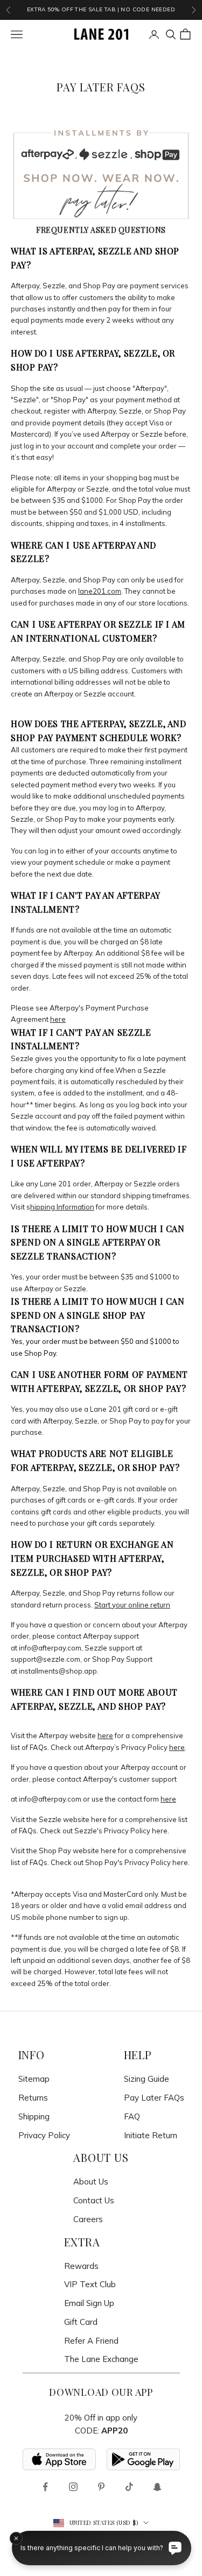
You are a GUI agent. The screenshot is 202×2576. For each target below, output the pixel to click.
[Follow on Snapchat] (157, 2487)
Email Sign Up (89, 2303)
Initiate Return (151, 2135)
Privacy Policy (44, 2135)
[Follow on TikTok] (129, 2487)
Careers (88, 2219)
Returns (33, 2098)
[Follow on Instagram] (73, 2487)
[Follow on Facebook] (45, 2487)
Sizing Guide (147, 2079)
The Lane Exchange (101, 2359)
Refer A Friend (91, 2341)
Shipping (34, 2116)
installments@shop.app (58, 1671)
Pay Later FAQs (154, 2098)
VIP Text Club (90, 2284)
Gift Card (81, 2322)
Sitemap (34, 2079)
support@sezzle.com (46, 1659)
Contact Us (94, 2200)
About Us (91, 2182)
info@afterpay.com (50, 1648)
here (99, 1819)
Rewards (81, 2266)
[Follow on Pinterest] (101, 2487)
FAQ (132, 2116)
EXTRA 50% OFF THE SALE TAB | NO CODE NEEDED (101, 9)
